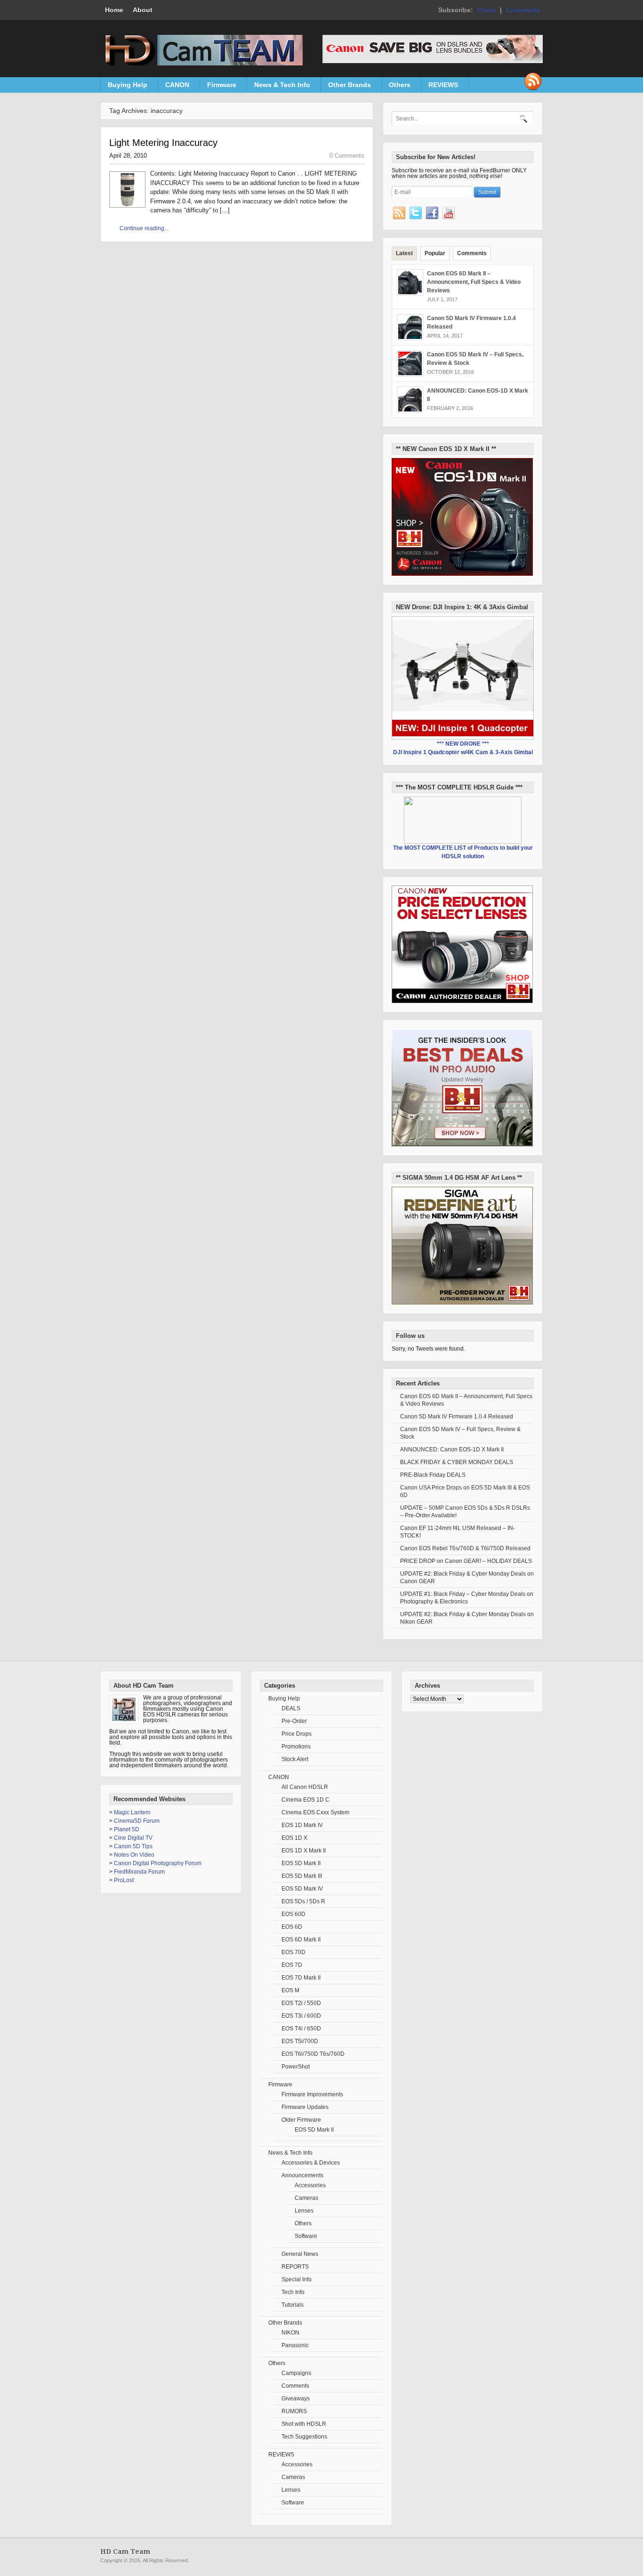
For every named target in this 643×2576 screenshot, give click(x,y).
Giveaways (296, 2399)
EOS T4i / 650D (301, 2029)
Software (306, 2236)
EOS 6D (292, 1927)
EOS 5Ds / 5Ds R (303, 1901)
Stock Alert (295, 1759)
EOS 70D (293, 1952)
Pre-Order (294, 1721)
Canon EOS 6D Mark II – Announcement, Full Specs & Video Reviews (474, 282)
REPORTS (295, 2267)
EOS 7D (292, 1965)
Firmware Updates (305, 2107)
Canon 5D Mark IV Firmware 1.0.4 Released (457, 1417)
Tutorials (293, 2305)
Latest (404, 253)
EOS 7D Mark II (301, 1978)
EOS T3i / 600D (301, 2016)
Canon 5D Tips (133, 1846)
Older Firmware (301, 2120)
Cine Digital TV (133, 1838)
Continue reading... (144, 228)
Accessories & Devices (311, 2163)
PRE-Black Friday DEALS (433, 1475)
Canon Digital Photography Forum (158, 1863)
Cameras (306, 2198)
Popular (435, 253)
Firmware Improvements (312, 2094)
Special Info (297, 2279)
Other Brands (346, 87)
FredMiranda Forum (139, 1872)
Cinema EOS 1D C (305, 1800)
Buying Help (124, 87)
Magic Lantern (132, 1812)
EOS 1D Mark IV (302, 1825)
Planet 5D (127, 1829)
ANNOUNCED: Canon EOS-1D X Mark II (452, 1449)
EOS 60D (293, 1914)
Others (396, 87)
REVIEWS (440, 87)
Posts (486, 10)
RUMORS (294, 2411)
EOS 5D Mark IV (302, 1889)
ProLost (124, 1880)
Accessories (310, 2185)
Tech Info (293, 2292)
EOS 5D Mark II (301, 1863)
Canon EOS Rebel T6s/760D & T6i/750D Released (465, 1548)
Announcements (302, 2175)
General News (300, 2254)
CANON (174, 87)
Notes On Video (134, 1855)
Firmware (218, 87)
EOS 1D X (294, 1838)
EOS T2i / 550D (301, 2003)
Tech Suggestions (304, 2437)
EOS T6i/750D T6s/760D (313, 2054)
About (143, 10)
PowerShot (296, 2067)
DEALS (291, 1708)
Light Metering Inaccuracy (163, 143)
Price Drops (297, 1734)
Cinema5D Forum (137, 1821)
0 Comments (347, 156)
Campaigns (296, 2373)
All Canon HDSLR (305, 1787)
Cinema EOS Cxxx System (315, 1812)
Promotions (296, 1747)
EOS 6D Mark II (301, 1940)
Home (114, 10)
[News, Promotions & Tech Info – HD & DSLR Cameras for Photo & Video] (201, 64)
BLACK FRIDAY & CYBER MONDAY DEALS (457, 1462)
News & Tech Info (279, 87)
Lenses (304, 2211)
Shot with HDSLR (304, 2424)
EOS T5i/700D (300, 2041)
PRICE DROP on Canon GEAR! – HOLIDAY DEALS (466, 1561)
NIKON (290, 2333)
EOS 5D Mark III (302, 1876)
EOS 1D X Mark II (304, 1851)
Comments (523, 10)
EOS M (290, 1990)
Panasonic (295, 2345)
